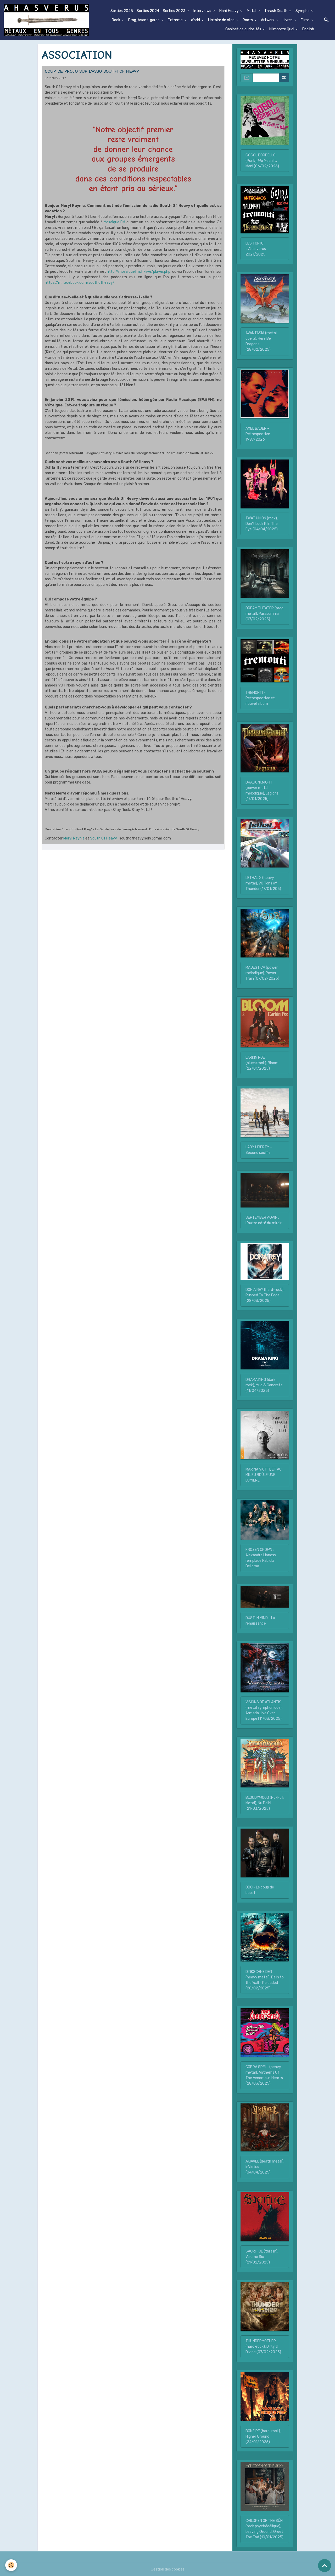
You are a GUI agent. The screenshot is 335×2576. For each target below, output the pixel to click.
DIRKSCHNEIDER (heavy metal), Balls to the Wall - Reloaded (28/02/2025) (265, 1980)
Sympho (303, 11)
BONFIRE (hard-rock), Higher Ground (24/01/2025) (263, 2436)
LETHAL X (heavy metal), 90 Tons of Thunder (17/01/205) (263, 883)
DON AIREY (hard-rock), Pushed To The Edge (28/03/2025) (265, 1295)
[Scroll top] (325, 2566)
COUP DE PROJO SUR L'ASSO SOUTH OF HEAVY (92, 71)
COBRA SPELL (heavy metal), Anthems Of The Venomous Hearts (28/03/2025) (264, 2075)
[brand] (46, 20)
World (196, 20)
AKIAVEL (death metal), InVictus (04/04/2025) (265, 2167)
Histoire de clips (222, 20)
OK (284, 78)
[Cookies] (11, 2565)
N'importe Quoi (282, 29)
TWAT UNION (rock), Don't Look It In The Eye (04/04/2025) (262, 524)
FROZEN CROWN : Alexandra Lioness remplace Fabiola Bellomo (261, 1558)
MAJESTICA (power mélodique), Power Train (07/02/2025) (262, 973)
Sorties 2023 (174, 11)
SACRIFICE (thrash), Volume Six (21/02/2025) (262, 2257)
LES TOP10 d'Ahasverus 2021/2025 (256, 249)
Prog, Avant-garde (144, 20)
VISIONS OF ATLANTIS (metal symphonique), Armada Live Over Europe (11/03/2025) (264, 1710)
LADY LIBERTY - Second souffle (259, 1150)
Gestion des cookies (168, 2569)
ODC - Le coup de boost (260, 1890)
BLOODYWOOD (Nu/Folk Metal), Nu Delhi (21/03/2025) (265, 1803)
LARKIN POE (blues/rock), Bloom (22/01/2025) (262, 1063)
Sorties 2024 (148, 11)
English (308, 29)
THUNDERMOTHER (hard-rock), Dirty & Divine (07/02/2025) (263, 2347)
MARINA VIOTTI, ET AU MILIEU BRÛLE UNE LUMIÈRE (264, 1475)
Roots (248, 20)
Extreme (176, 20)
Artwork (268, 20)
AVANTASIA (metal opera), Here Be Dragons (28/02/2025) (261, 341)
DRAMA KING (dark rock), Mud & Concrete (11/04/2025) (264, 1385)
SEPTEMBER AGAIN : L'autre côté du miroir (264, 1220)
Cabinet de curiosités (244, 29)
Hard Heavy (229, 11)
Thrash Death (276, 11)
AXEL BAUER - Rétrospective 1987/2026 (258, 434)
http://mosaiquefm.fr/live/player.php (139, 272)
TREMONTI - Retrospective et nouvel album (260, 698)
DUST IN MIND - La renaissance (260, 1621)
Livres (288, 20)
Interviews (203, 11)
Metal (252, 11)
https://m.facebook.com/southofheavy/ (80, 283)
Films (306, 20)
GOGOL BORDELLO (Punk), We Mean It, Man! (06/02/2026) (262, 161)
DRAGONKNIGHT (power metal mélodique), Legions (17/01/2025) (262, 791)
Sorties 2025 (122, 11)
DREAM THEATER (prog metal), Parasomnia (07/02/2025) (264, 614)
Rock (116, 20)
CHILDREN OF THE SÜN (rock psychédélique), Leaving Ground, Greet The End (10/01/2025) (264, 2529)
